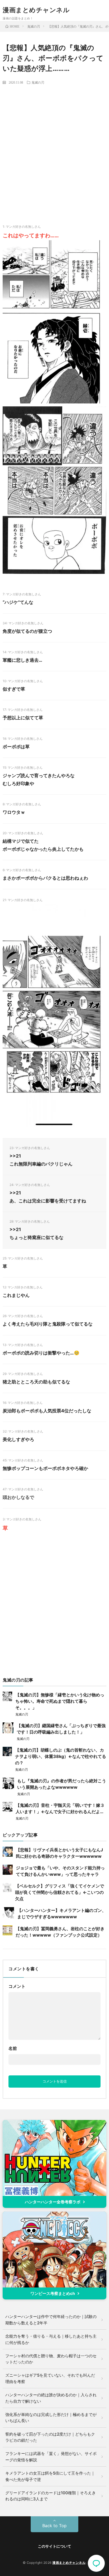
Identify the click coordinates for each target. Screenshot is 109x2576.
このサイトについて (54, 2546)
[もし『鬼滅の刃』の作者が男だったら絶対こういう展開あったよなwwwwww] (8, 1787)
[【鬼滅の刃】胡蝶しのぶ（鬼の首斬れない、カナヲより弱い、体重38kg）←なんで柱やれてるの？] (7, 1754)
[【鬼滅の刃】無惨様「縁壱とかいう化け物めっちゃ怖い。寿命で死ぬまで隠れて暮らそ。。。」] (7, 1700)
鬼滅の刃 (38, 82)
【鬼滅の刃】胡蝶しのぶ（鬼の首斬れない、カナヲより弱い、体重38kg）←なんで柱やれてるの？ (61, 1756)
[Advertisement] (54, 145)
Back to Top (54, 2526)
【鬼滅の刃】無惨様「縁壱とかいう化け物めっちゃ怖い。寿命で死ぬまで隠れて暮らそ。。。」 (60, 1701)
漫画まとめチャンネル (36, 10)
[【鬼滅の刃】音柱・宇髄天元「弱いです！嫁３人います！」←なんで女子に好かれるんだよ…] (8, 1810)
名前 (13, 2048)
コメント (17, 1986)
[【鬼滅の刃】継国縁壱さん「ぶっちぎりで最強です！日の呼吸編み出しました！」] (8, 1732)
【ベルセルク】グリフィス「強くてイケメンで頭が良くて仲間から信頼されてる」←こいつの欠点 (60, 1892)
